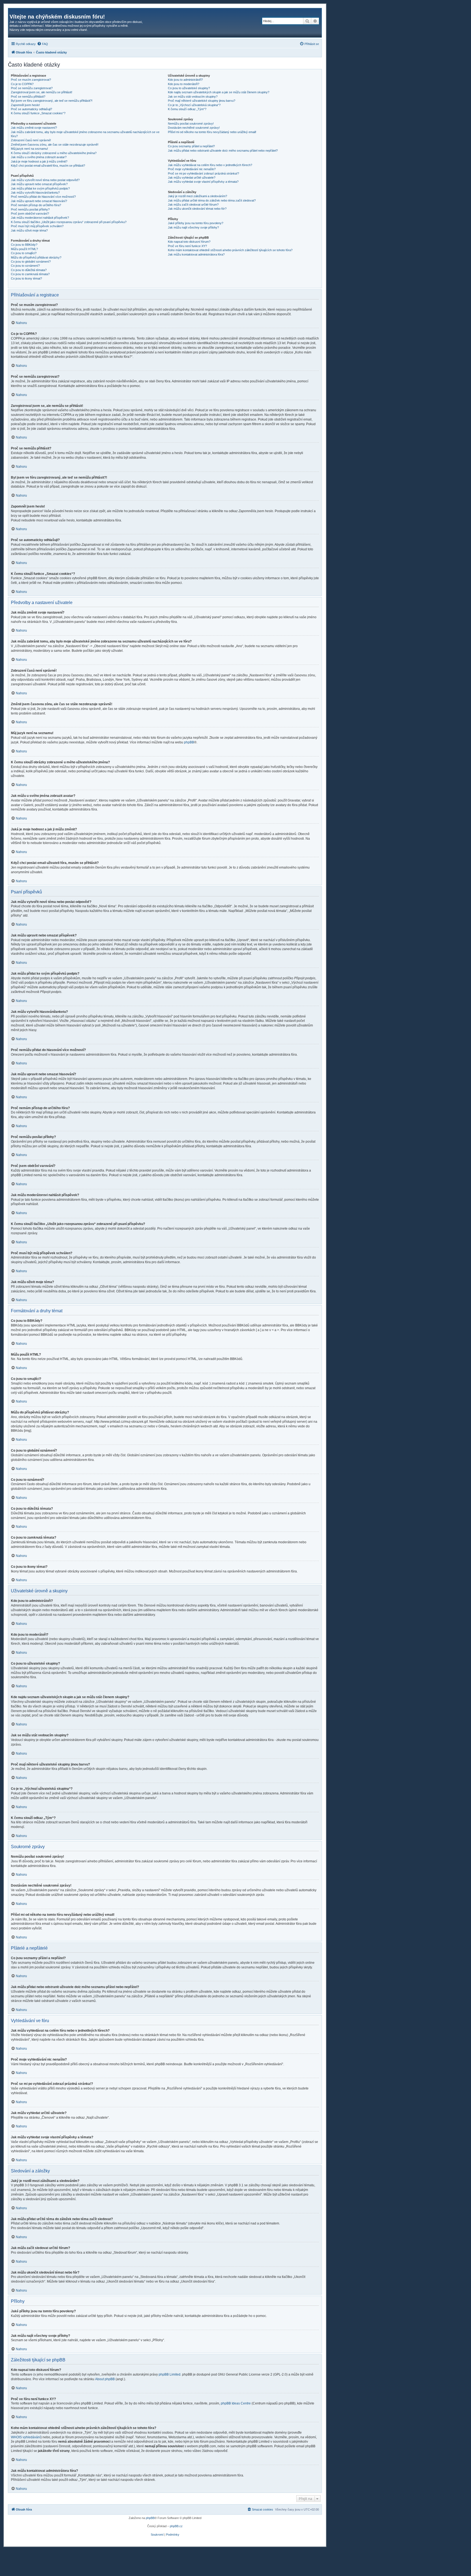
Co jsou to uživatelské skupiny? (189, 88)
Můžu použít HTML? (24, 249)
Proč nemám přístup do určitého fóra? (36, 205)
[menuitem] (43, 44)
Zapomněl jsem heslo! (25, 105)
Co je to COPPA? (22, 84)
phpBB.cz (176, 2526)
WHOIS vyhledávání (26, 2437)
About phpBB (105, 2379)
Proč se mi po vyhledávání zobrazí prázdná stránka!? (203, 173)
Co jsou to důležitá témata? (29, 270)
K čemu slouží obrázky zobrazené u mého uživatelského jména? (54, 153)
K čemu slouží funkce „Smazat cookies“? (38, 113)
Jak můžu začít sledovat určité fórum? (193, 205)
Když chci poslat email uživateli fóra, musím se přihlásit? (48, 166)
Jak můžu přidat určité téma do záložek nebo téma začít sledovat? (212, 200)
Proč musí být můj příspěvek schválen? (37, 226)
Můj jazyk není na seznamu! (29, 149)
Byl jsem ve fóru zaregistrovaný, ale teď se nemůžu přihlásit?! (52, 101)
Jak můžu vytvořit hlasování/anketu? (35, 193)
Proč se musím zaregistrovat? (31, 80)
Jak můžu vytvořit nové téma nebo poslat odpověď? (45, 180)
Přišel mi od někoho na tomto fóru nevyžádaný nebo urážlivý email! (212, 132)
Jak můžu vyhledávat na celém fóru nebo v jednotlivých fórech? (210, 165)
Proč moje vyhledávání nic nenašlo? (192, 169)
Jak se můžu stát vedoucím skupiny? (193, 97)
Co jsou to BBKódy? (24, 245)
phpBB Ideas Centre (236, 2403)
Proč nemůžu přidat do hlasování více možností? (43, 197)
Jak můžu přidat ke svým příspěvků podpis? (40, 188)
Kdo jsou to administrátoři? (185, 80)
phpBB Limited (170, 2374)
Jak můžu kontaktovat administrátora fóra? (196, 254)
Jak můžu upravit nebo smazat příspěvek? (39, 184)
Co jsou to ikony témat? (26, 278)
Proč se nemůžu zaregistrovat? (32, 88)
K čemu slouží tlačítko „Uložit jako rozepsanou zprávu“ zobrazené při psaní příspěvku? (69, 222)
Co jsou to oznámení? (25, 266)
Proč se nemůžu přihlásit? (28, 97)
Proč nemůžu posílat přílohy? (30, 209)
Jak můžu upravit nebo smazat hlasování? (39, 201)
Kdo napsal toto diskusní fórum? (189, 242)
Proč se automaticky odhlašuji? (31, 109)
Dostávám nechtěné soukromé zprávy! (194, 128)
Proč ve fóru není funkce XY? (187, 246)
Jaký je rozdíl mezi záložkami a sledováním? (197, 196)
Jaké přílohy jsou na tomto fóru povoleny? (196, 223)
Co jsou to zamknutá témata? (30, 274)
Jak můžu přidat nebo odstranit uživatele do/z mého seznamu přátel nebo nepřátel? (223, 151)
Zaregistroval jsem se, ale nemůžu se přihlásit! (42, 92)
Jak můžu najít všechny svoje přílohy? (193, 227)
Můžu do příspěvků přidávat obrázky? (36, 257)
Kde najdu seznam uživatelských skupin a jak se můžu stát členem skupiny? (219, 92)
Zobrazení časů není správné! (31, 140)
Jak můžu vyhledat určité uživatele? (192, 178)
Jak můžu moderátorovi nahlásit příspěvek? (40, 218)
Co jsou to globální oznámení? (31, 262)
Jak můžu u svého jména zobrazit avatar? (39, 157)
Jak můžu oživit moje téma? (29, 230)
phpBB (189, 742)
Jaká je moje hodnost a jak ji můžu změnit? (39, 161)
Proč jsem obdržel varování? (30, 214)
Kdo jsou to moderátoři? (184, 84)
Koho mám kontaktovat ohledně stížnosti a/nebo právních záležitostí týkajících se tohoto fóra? (230, 250)
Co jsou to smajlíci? (24, 253)
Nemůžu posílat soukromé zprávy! (191, 124)
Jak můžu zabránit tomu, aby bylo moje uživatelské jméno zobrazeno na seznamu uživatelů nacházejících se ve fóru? (85, 134)
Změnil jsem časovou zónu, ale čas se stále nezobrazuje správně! (55, 145)
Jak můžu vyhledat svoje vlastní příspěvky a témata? (203, 182)
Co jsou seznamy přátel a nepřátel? (191, 146)
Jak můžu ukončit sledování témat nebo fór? (197, 209)
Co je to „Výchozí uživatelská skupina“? (194, 105)
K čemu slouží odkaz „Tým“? (187, 109)
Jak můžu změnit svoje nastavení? (34, 128)
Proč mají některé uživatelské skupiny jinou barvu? (202, 101)
